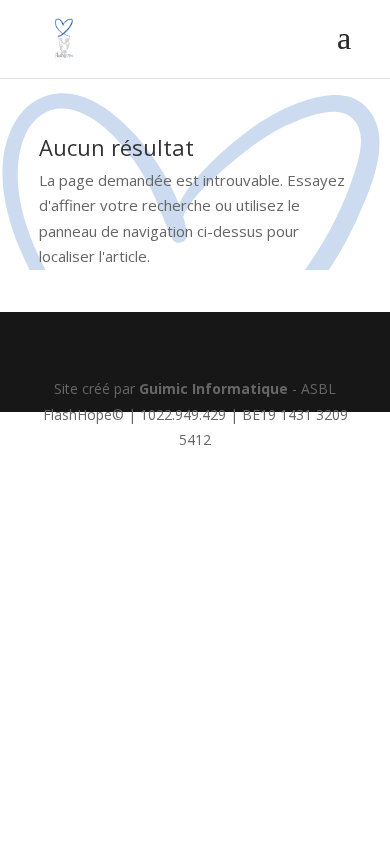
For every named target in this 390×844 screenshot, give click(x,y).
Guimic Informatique (213, 388)
